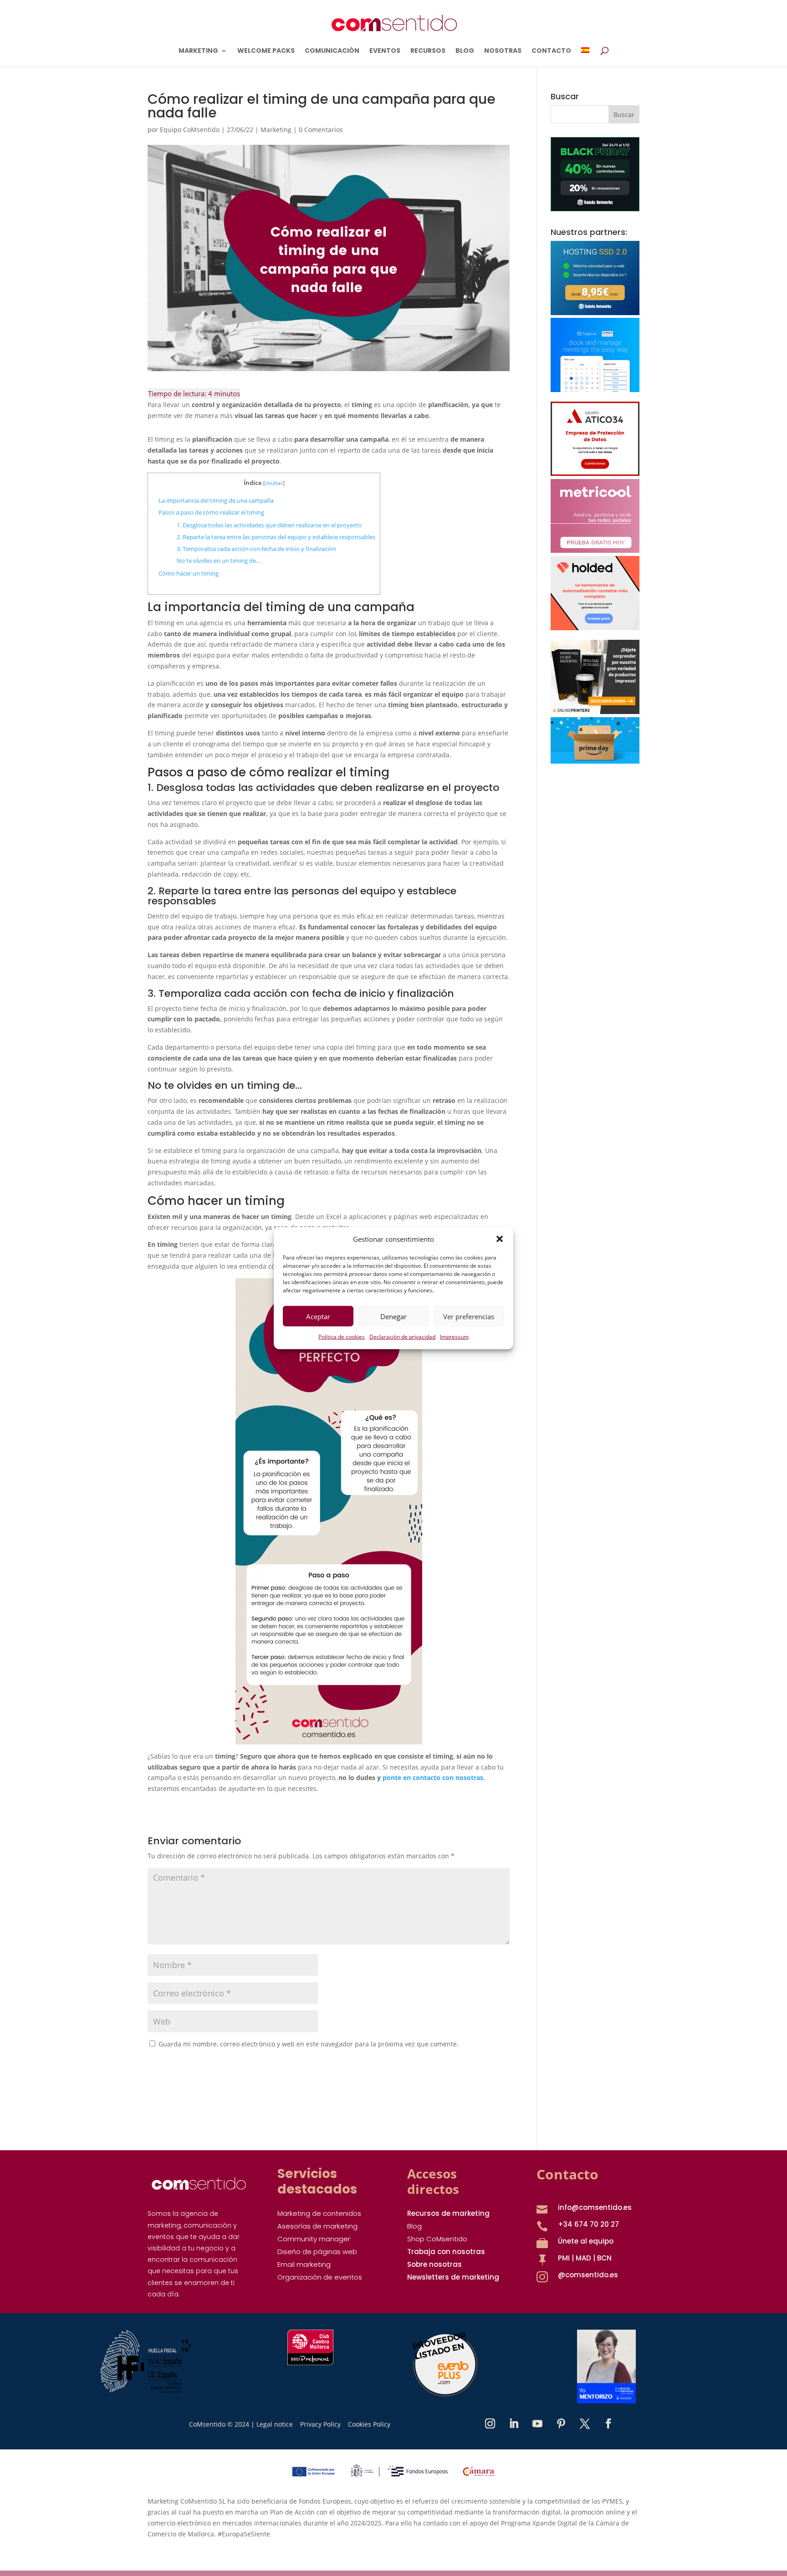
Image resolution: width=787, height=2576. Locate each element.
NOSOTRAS (503, 51)
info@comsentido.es (595, 2207)
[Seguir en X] (585, 2423)
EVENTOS (385, 51)
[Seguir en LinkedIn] (514, 2423)
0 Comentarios (321, 130)
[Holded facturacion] (595, 628)
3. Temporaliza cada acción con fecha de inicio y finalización (256, 549)
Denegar (393, 1316)
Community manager (314, 2239)
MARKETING (198, 51)
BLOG (465, 51)
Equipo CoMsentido (190, 130)
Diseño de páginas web (317, 2252)
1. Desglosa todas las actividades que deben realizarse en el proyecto (269, 525)
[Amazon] (595, 761)
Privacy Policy (320, 2424)
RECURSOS (428, 51)
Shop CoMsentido (437, 2239)
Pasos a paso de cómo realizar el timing (213, 512)
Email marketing (304, 2264)
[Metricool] (595, 550)
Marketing (276, 130)
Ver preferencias (469, 1316)
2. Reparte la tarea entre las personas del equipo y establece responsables (276, 537)
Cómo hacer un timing (189, 573)
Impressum (454, 1337)
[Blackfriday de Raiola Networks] (595, 209)
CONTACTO (551, 51)
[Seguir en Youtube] (537, 2423)
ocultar (274, 483)
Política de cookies (342, 1337)
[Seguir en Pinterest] (561, 2423)
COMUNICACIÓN (332, 51)
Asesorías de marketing (317, 2226)
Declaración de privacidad (402, 1337)
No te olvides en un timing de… (219, 561)
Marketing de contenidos (319, 2213)
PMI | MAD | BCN (585, 2258)
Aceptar (318, 1316)
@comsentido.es (588, 2275)
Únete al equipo (586, 2241)
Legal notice (275, 2424)
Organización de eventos (320, 2277)
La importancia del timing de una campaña (217, 500)
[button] (500, 1239)
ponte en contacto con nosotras (433, 1778)
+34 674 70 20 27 (588, 2224)
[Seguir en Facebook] (608, 2423)
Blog (414, 2226)
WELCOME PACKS (266, 51)
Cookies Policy (369, 2424)
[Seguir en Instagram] (490, 2423)
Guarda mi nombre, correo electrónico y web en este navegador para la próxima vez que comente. (309, 2044)
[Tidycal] (595, 390)
